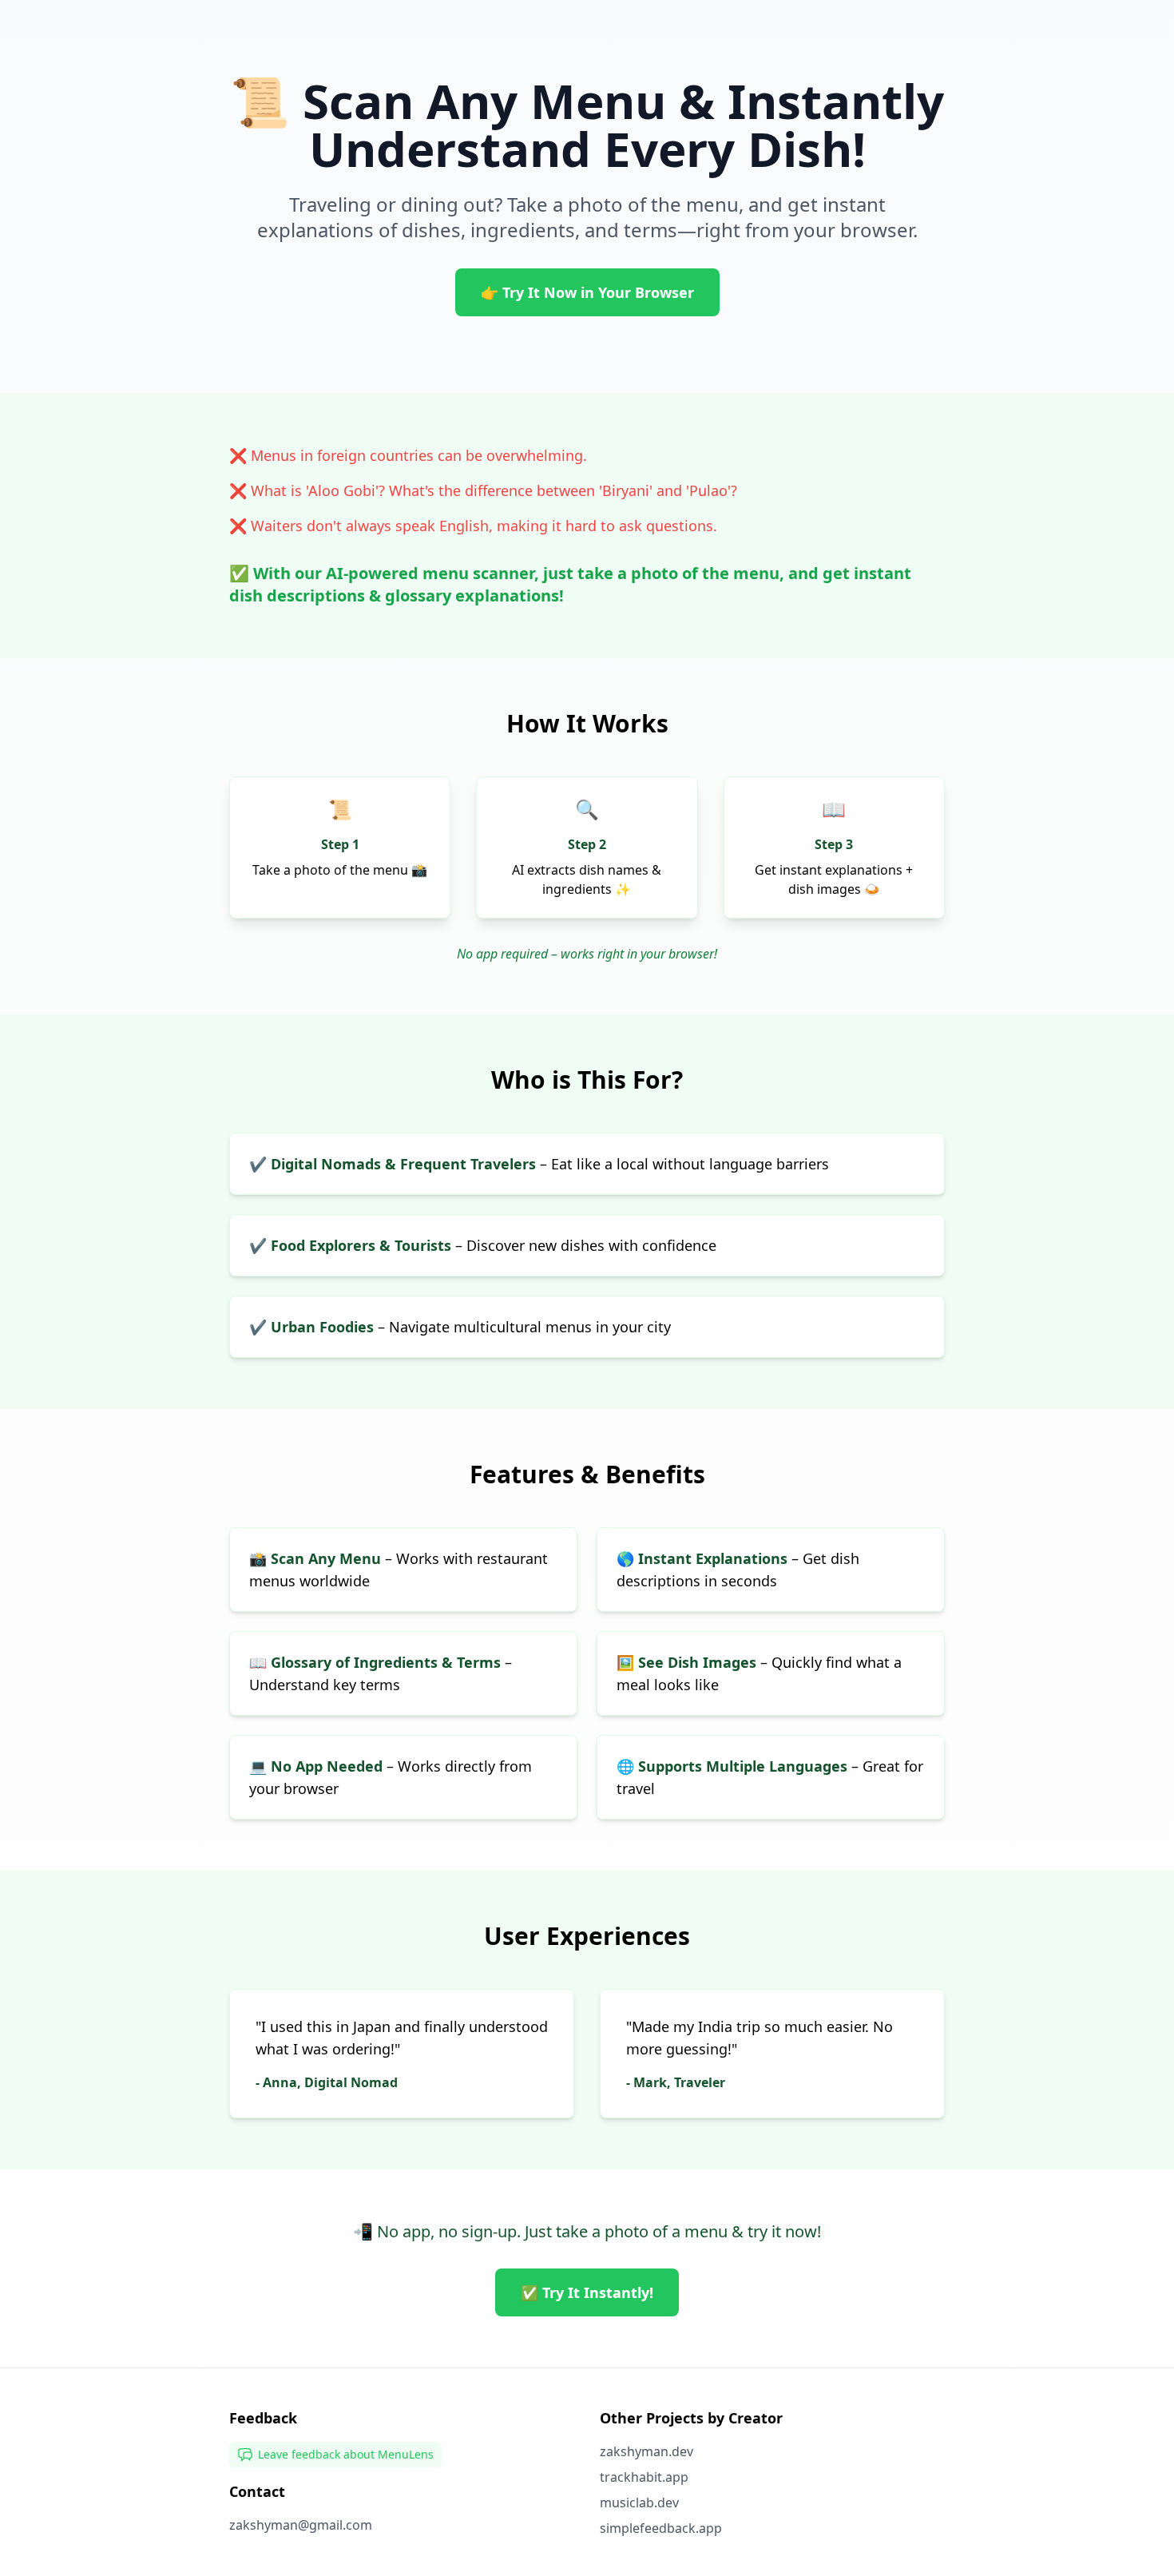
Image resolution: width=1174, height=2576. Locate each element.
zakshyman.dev (646, 2451)
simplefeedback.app (661, 2528)
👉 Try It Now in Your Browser (587, 292)
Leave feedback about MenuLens (346, 2454)
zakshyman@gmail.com (301, 2525)
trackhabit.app (644, 2477)
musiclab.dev (639, 2503)
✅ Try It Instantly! (587, 2292)
